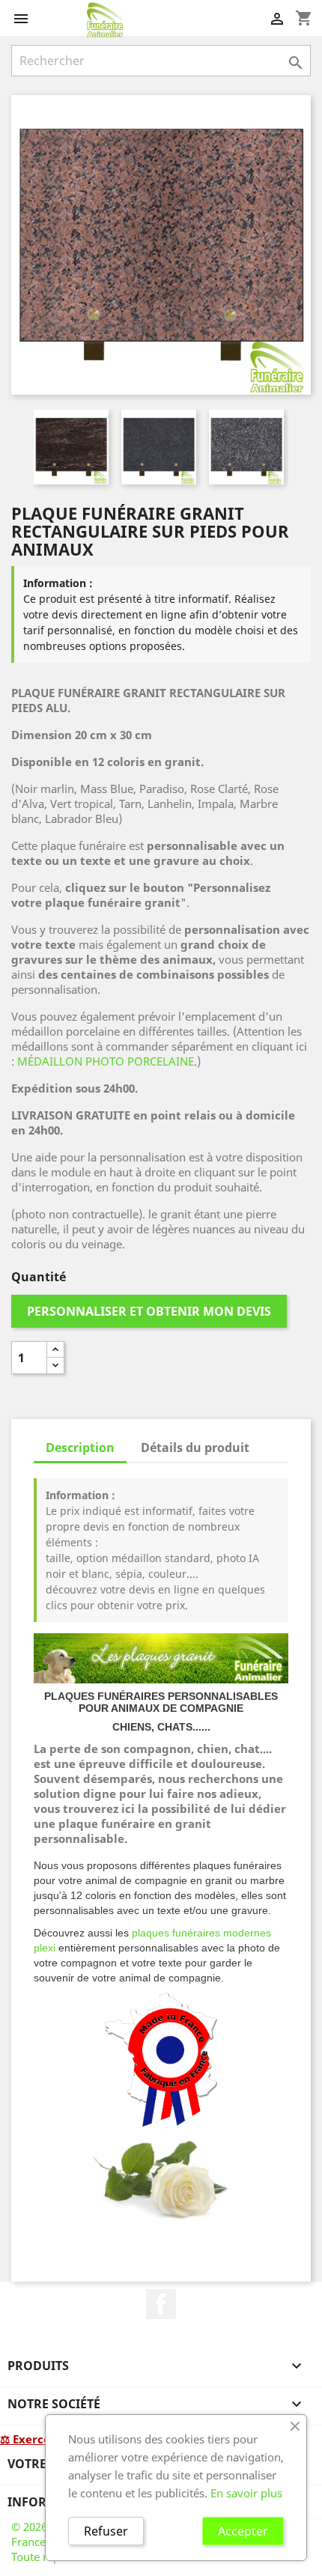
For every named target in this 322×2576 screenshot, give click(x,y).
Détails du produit (195, 1448)
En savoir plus (246, 2493)
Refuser (106, 2531)
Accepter (243, 2531)
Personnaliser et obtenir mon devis (149, 1311)
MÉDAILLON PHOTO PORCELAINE (106, 1061)
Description (80, 1448)
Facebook (161, 2304)
